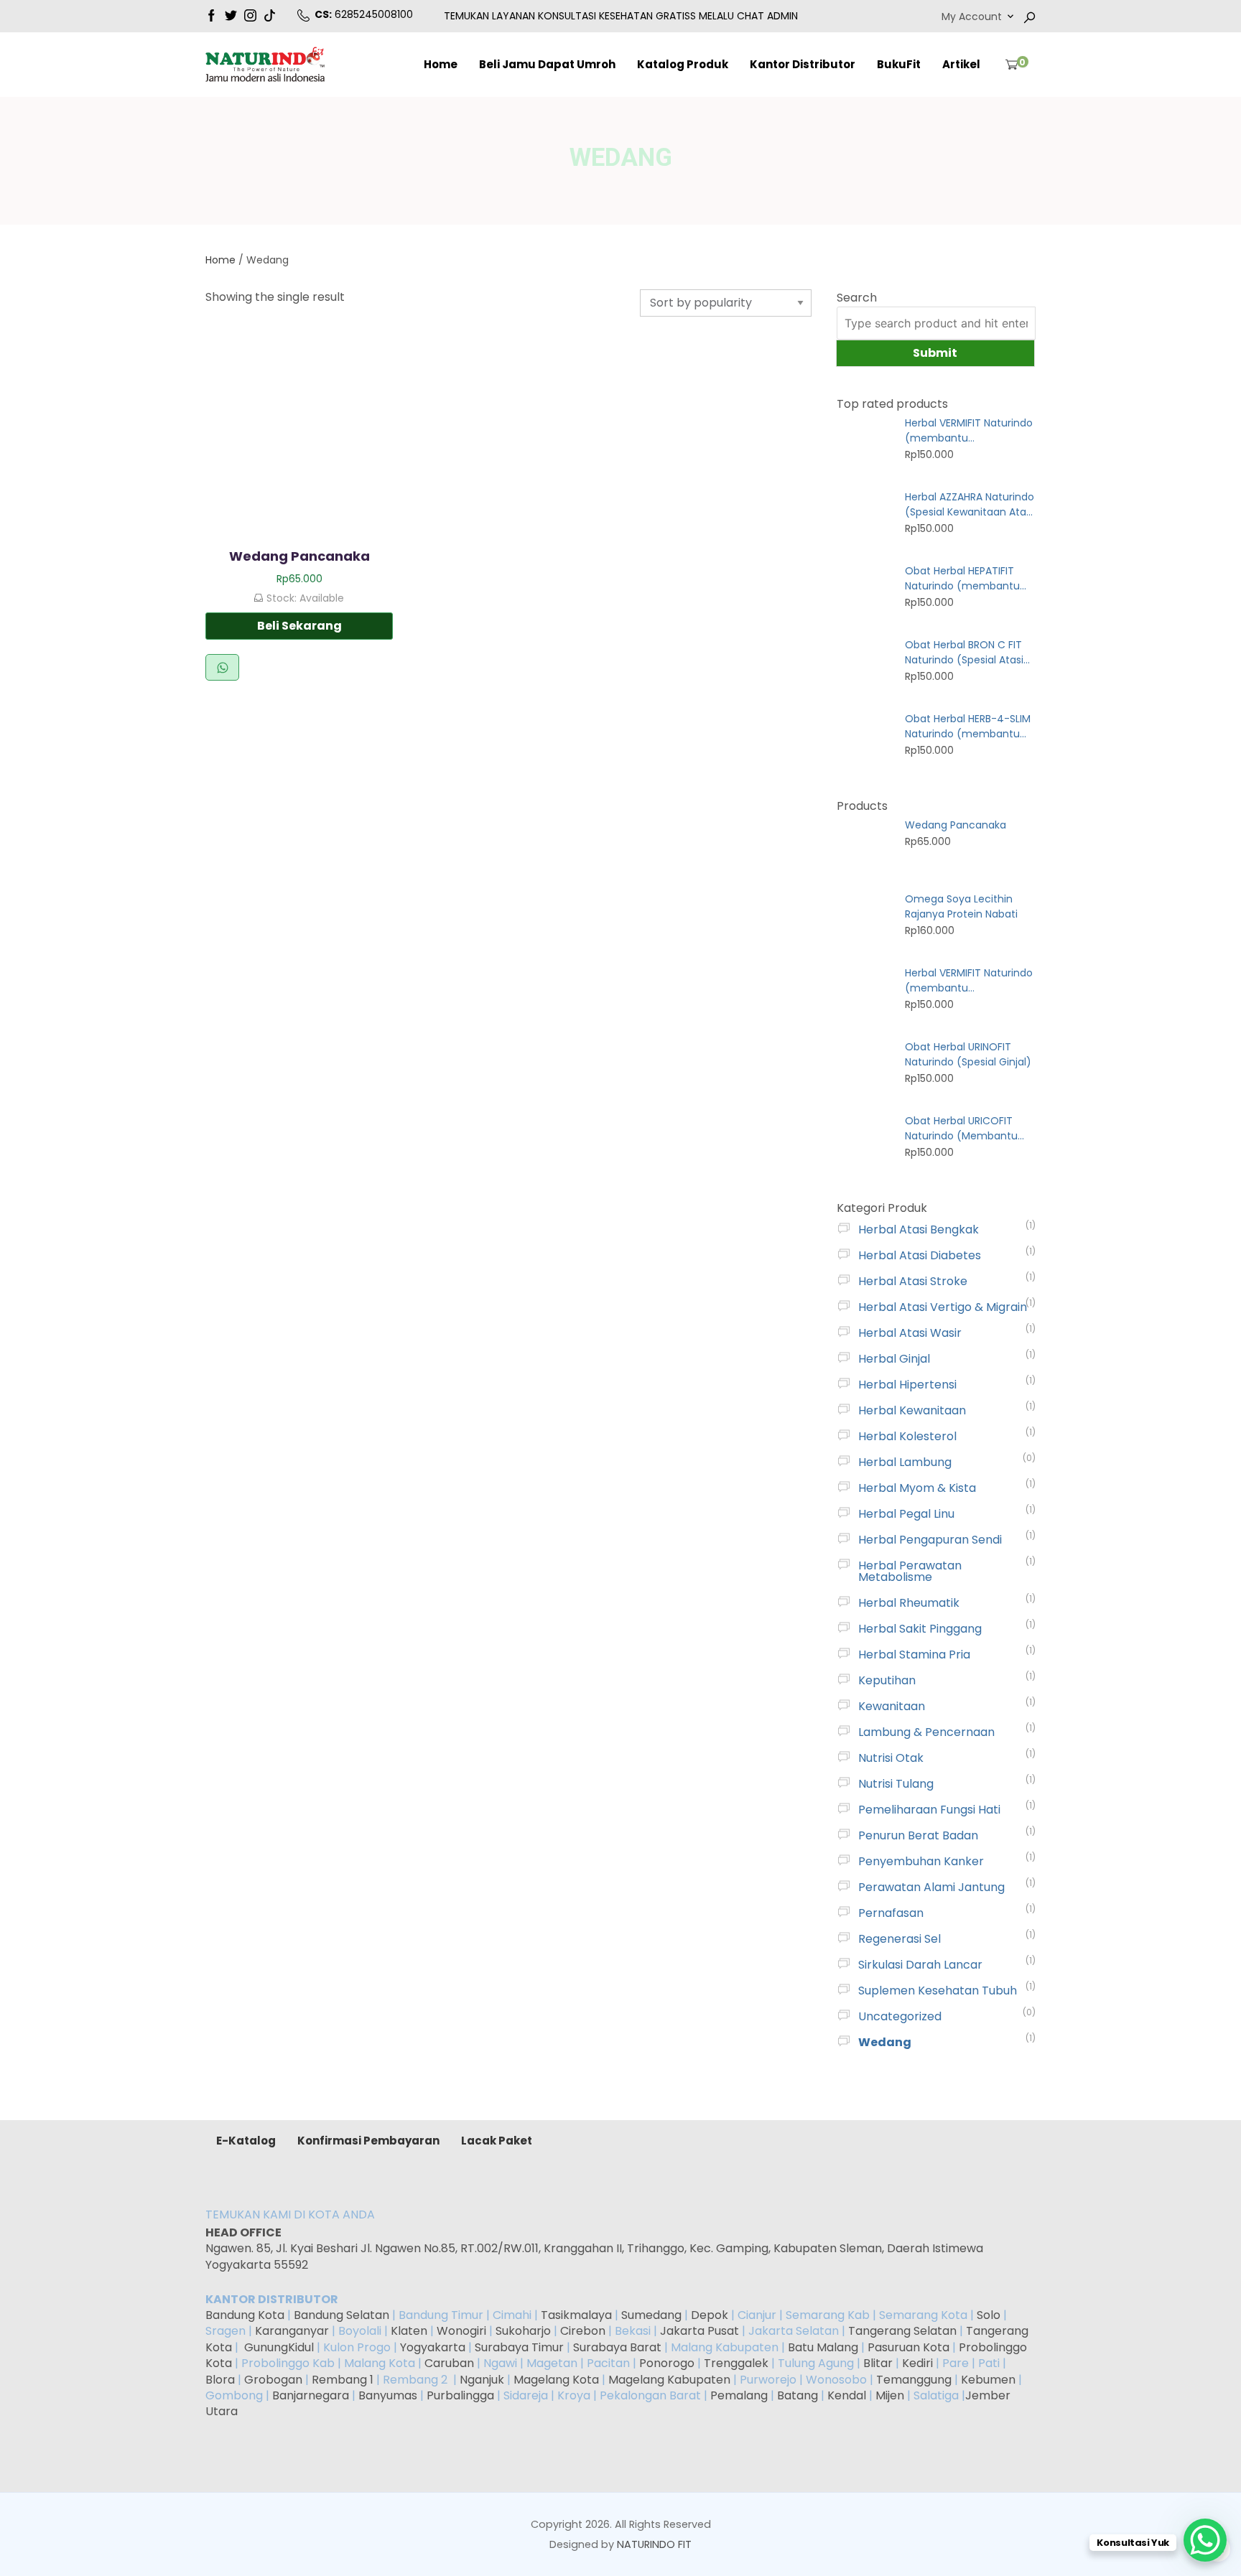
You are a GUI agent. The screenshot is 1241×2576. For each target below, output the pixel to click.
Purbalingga (460, 2395)
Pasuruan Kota (908, 2347)
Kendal (847, 2395)
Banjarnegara (311, 2395)
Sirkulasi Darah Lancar (920, 1965)
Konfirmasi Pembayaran (368, 2141)
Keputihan (887, 1680)
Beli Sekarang (299, 626)
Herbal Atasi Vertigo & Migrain (943, 1307)
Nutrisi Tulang (896, 1784)
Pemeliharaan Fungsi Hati (929, 1810)
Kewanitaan (892, 1706)
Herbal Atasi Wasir (910, 1333)
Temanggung (914, 2380)
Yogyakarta (433, 2347)
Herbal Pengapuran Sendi (930, 1540)
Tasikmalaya (576, 2315)
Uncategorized (900, 2016)
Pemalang (739, 2395)
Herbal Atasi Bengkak (919, 1229)
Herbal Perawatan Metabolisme (910, 1571)
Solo (990, 2315)
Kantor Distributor (803, 64)
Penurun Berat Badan (918, 1835)
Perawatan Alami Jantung (931, 1887)
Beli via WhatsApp (222, 667)
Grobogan (273, 2380)
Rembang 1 (343, 2380)
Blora (220, 2380)
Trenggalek (736, 2363)
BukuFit (899, 64)
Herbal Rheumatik (909, 1603)
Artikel (961, 64)
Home (441, 64)
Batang (798, 2395)
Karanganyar (292, 2331)
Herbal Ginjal (894, 1359)
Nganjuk (482, 2380)
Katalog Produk (683, 64)
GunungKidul (279, 2347)
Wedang (885, 2042)
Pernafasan (891, 1913)
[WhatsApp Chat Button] (1205, 2540)
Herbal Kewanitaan (912, 1410)
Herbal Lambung (905, 1462)
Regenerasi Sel (900, 1939)
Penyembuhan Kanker (921, 1861)
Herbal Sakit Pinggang (920, 1629)
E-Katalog (246, 2141)
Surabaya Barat (617, 2347)
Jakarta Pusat (699, 2331)
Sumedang (651, 2315)
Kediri (917, 2363)
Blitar (878, 2363)
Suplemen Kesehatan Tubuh (938, 1991)
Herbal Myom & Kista (917, 1488)
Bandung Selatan (341, 2315)
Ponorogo (667, 2363)
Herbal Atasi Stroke (913, 1281)
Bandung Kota (245, 2315)
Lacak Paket (497, 2141)
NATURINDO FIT (654, 2544)
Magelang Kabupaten (669, 2380)
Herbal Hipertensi (907, 1385)
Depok (710, 2315)
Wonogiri (461, 2331)
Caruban (449, 2363)
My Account (972, 17)
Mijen (890, 2395)
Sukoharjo (522, 2331)
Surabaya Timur (519, 2347)
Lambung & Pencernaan (926, 1732)
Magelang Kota (556, 2380)
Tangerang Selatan (902, 2331)
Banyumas (388, 2395)
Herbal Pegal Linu (906, 1514)
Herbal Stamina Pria (914, 1655)
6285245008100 (374, 14)
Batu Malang (823, 2347)
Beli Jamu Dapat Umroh (547, 64)
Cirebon (583, 2331)
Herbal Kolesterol (907, 1436)
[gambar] (212, 14)
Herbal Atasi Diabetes (920, 1255)
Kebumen (988, 2380)
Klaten (409, 2331)
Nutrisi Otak (891, 1758)
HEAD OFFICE (245, 2232)
